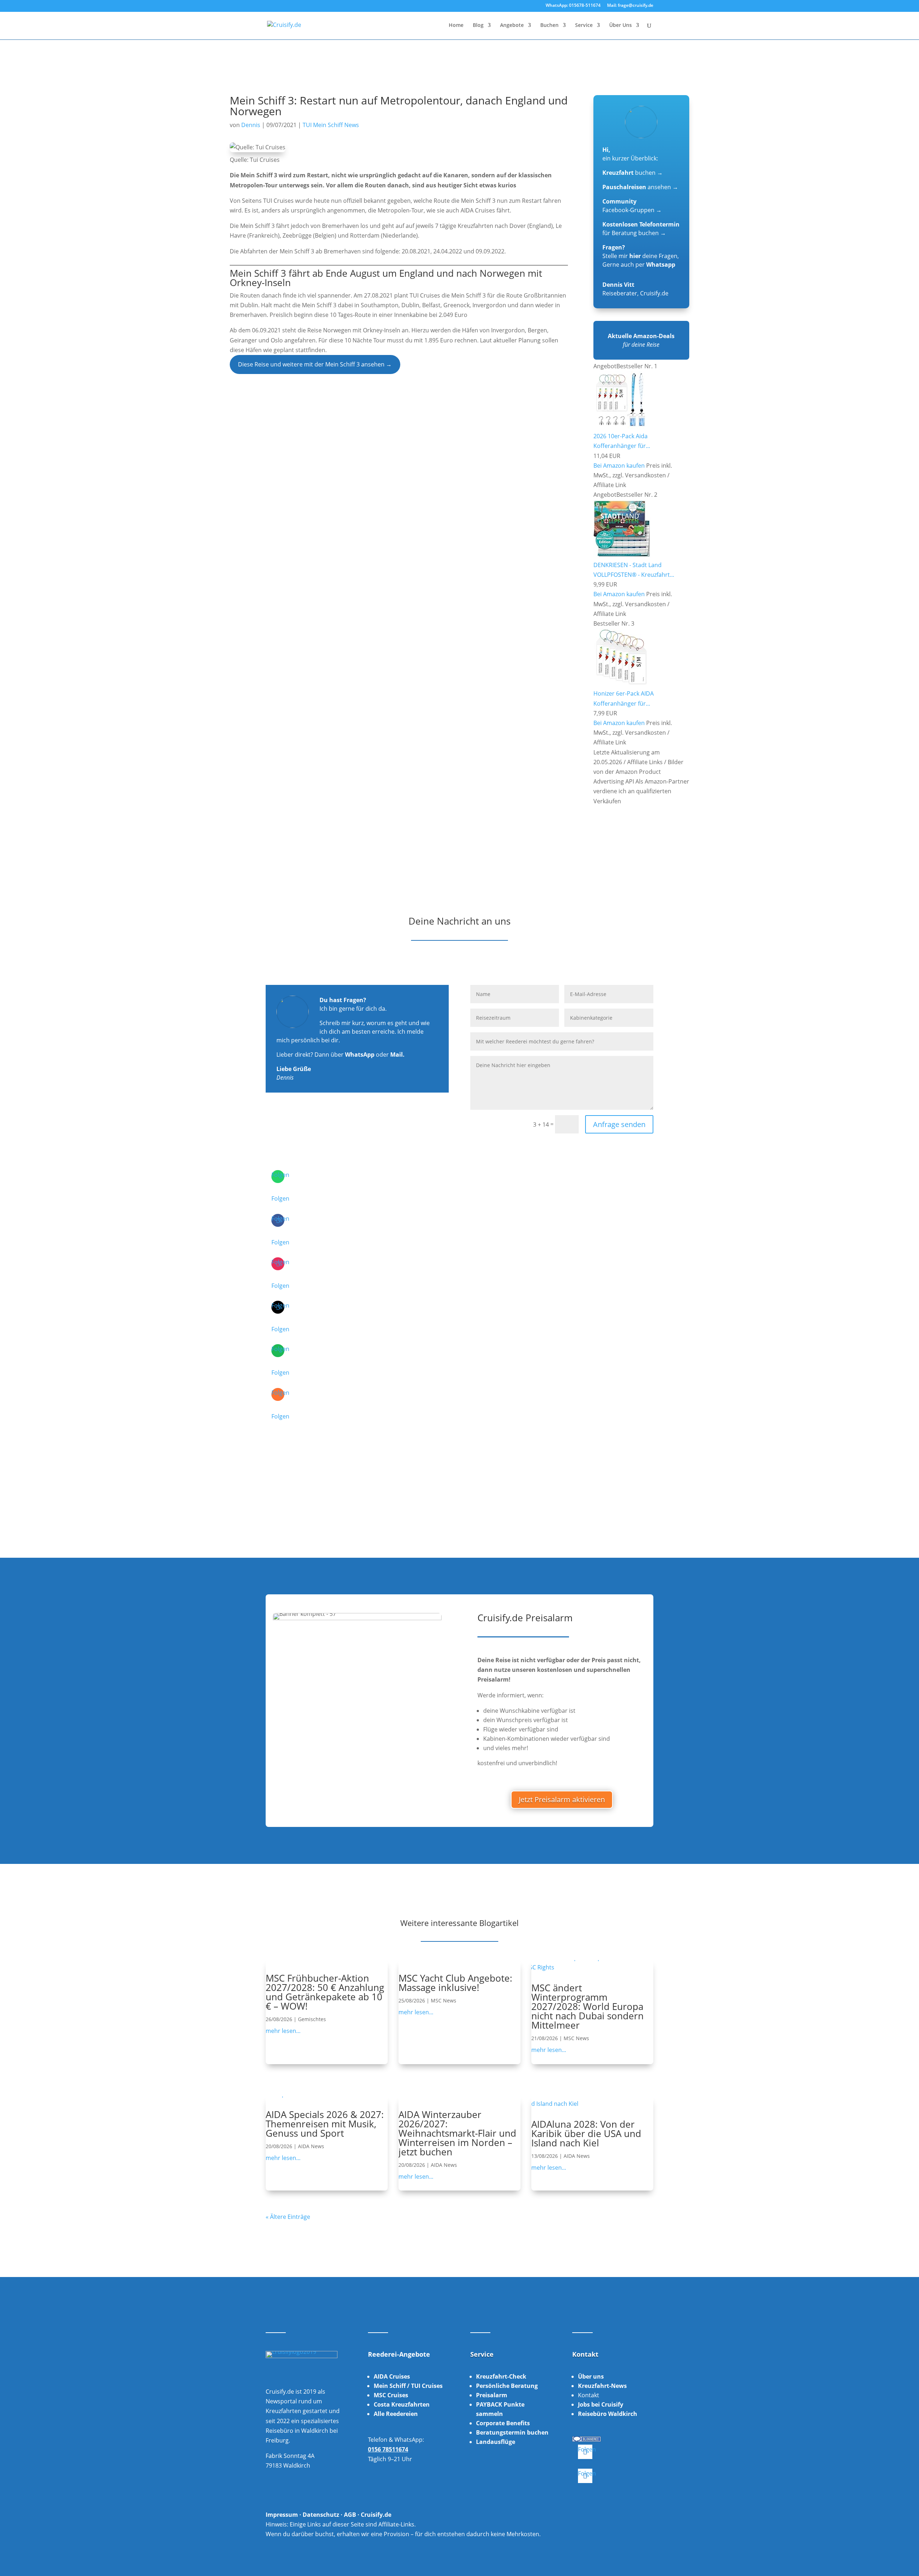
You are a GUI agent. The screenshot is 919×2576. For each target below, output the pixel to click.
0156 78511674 (388, 2449)
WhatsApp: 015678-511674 (573, 6)
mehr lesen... (283, 2031)
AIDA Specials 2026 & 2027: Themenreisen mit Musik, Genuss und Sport (325, 2124)
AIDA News (311, 2146)
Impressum (282, 2515)
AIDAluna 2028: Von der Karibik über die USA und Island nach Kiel (586, 2133)
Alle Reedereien (396, 2414)
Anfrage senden (619, 1124)
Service (584, 25)
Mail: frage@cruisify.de (630, 6)
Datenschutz (321, 2515)
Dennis (251, 125)
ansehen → (640, 187)
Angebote (512, 25)
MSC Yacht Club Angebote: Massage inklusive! (455, 1983)
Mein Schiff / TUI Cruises (408, 2386)
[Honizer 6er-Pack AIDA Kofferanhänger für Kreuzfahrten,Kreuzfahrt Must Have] (621, 684)
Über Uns (621, 25)
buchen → (633, 173)
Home (456, 25)
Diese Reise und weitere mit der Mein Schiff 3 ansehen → (315, 364)
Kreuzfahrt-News (602, 2386)
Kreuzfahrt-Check (501, 2376)
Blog (478, 25)
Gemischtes (312, 2019)
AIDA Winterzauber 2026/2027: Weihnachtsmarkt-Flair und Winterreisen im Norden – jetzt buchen (457, 2133)
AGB (350, 2515)
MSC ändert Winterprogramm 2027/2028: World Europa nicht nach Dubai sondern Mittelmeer (587, 2006)
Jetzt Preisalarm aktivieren (562, 1799)
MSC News (444, 2000)
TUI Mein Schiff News (331, 125)
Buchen (549, 25)
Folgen (280, 1198)
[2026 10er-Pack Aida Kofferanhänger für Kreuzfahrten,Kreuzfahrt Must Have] (621, 426)
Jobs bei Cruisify (601, 2404)
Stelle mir (622, 256)
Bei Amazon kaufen (619, 466)
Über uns (591, 2376)
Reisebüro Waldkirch (608, 2414)
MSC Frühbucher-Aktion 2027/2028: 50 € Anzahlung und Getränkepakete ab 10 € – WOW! (325, 1992)
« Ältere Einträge (288, 2217)
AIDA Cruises (392, 2376)
